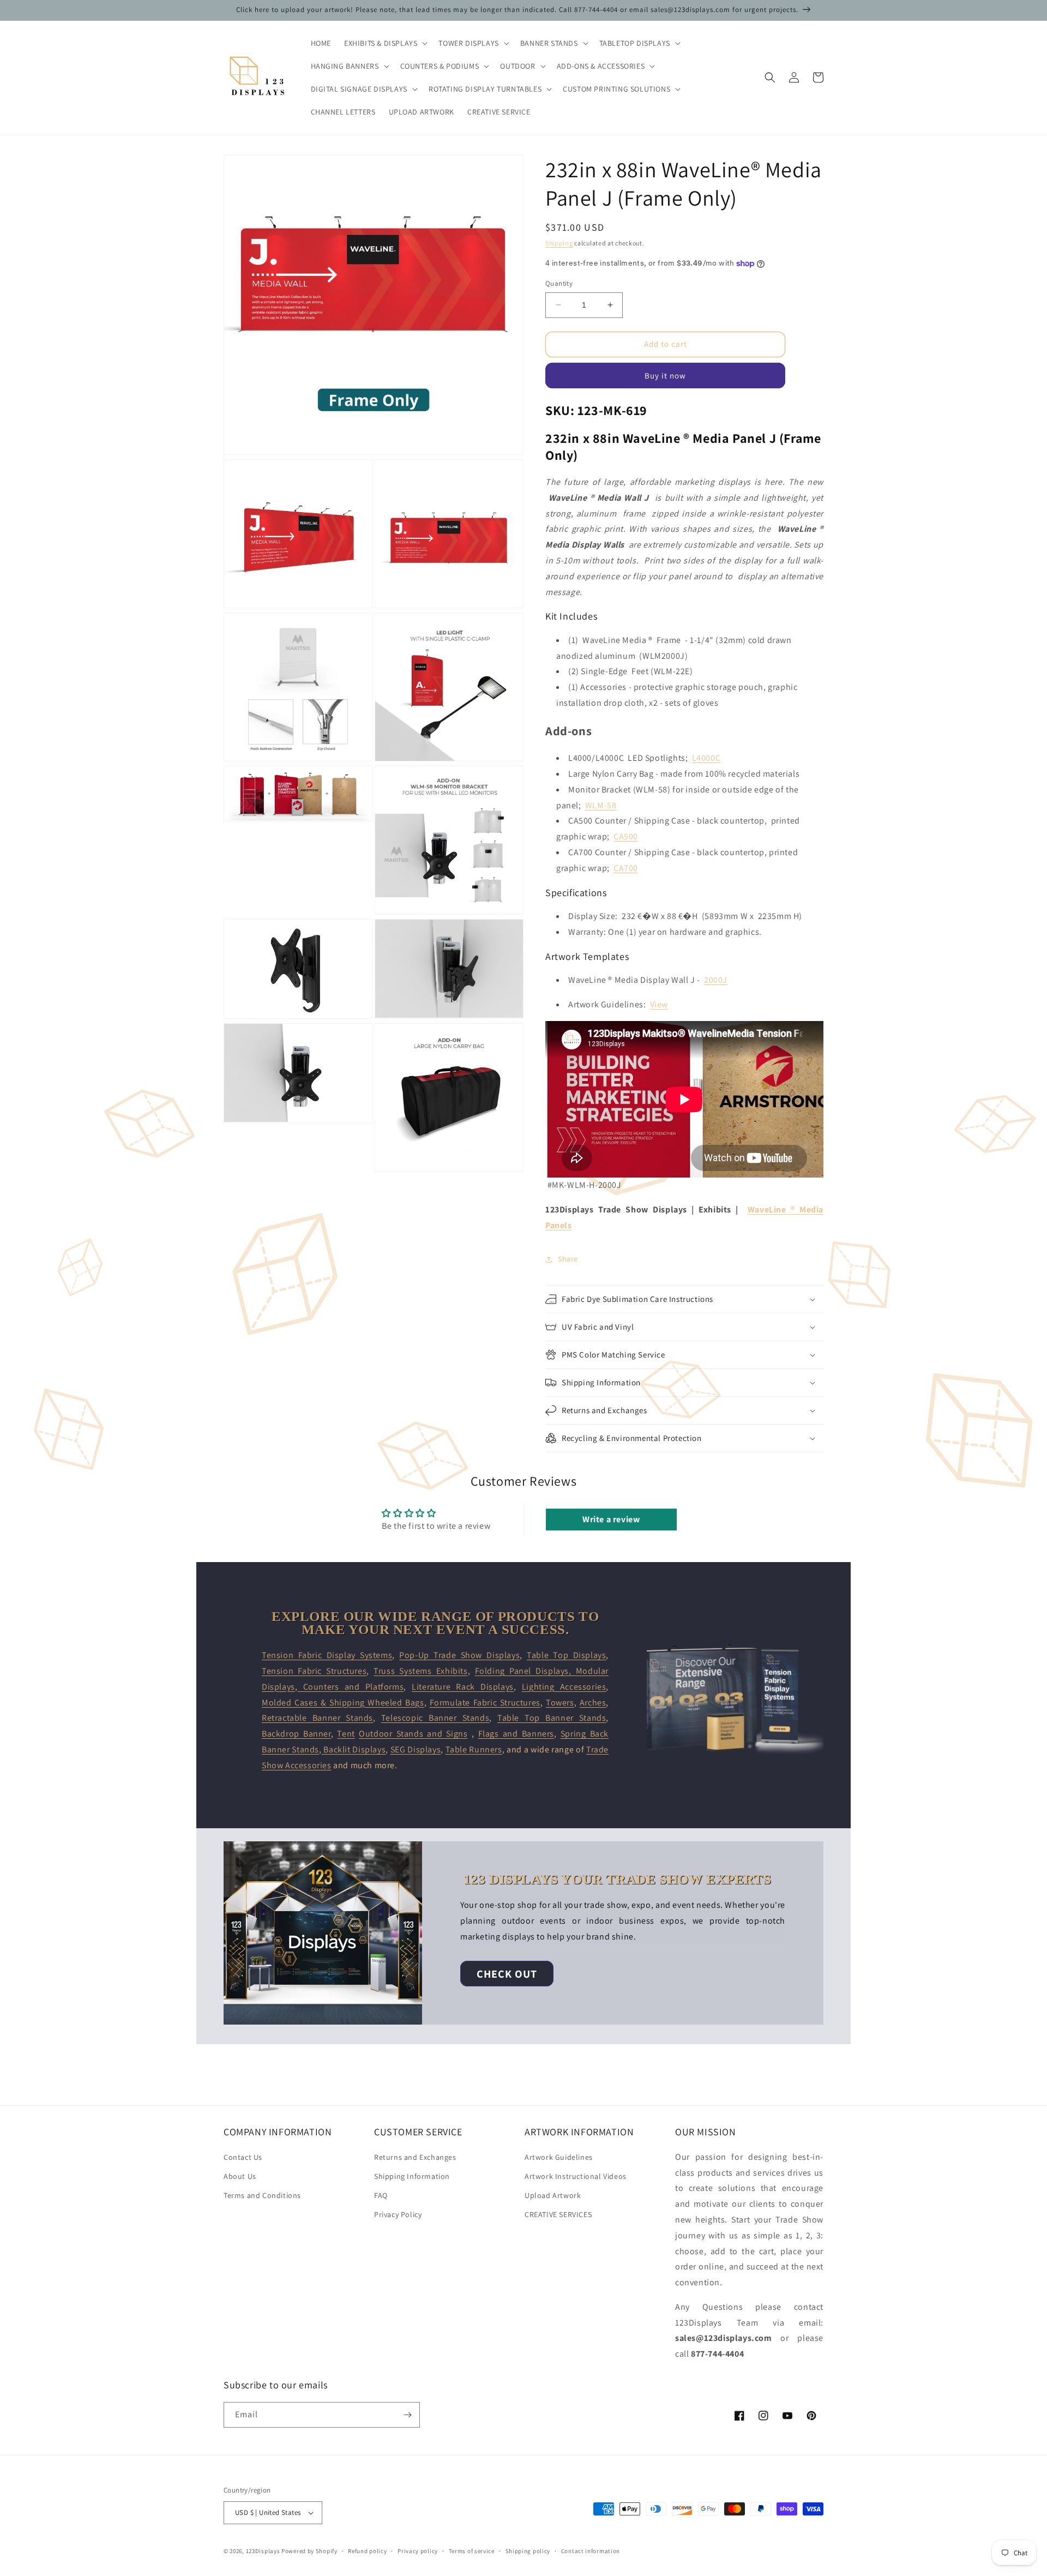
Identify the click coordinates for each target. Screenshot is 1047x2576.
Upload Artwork (553, 2195)
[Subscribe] (407, 2415)
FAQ (381, 2195)
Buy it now (665, 376)
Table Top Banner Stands (552, 1718)
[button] (385, 43)
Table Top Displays (566, 1655)
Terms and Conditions (262, 2195)
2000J (716, 980)
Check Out (507, 1974)
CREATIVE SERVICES (558, 2214)
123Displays (263, 2551)
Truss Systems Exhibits (421, 1671)
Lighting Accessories (564, 1687)
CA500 (626, 836)
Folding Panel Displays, (525, 1671)
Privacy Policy (398, 2214)
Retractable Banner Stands (317, 1718)
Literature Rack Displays (463, 1687)
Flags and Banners (516, 1734)
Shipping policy (528, 2551)
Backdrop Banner (296, 1734)
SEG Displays (416, 1749)
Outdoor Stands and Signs (413, 1734)
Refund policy (367, 2551)
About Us (240, 2176)
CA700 (626, 868)
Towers (560, 1703)
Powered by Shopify (309, 2551)
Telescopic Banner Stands (435, 1718)
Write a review (611, 1519)
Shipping (559, 243)
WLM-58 (601, 805)
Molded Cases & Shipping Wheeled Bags (343, 1703)
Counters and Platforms (350, 1687)
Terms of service (472, 2551)
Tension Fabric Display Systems (327, 1655)
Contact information (591, 2551)
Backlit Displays (354, 1749)
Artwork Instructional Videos (576, 2176)
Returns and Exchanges (415, 2157)
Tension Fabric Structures (314, 1671)
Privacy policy (418, 2551)
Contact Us (243, 2157)
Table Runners (474, 1749)
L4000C (706, 758)
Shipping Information (412, 2176)
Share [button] (568, 1259)
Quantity (559, 283)
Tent (346, 1734)
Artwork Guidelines (559, 2157)
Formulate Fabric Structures (485, 1703)
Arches (593, 1703)
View (659, 1004)
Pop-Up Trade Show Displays (459, 1655)
